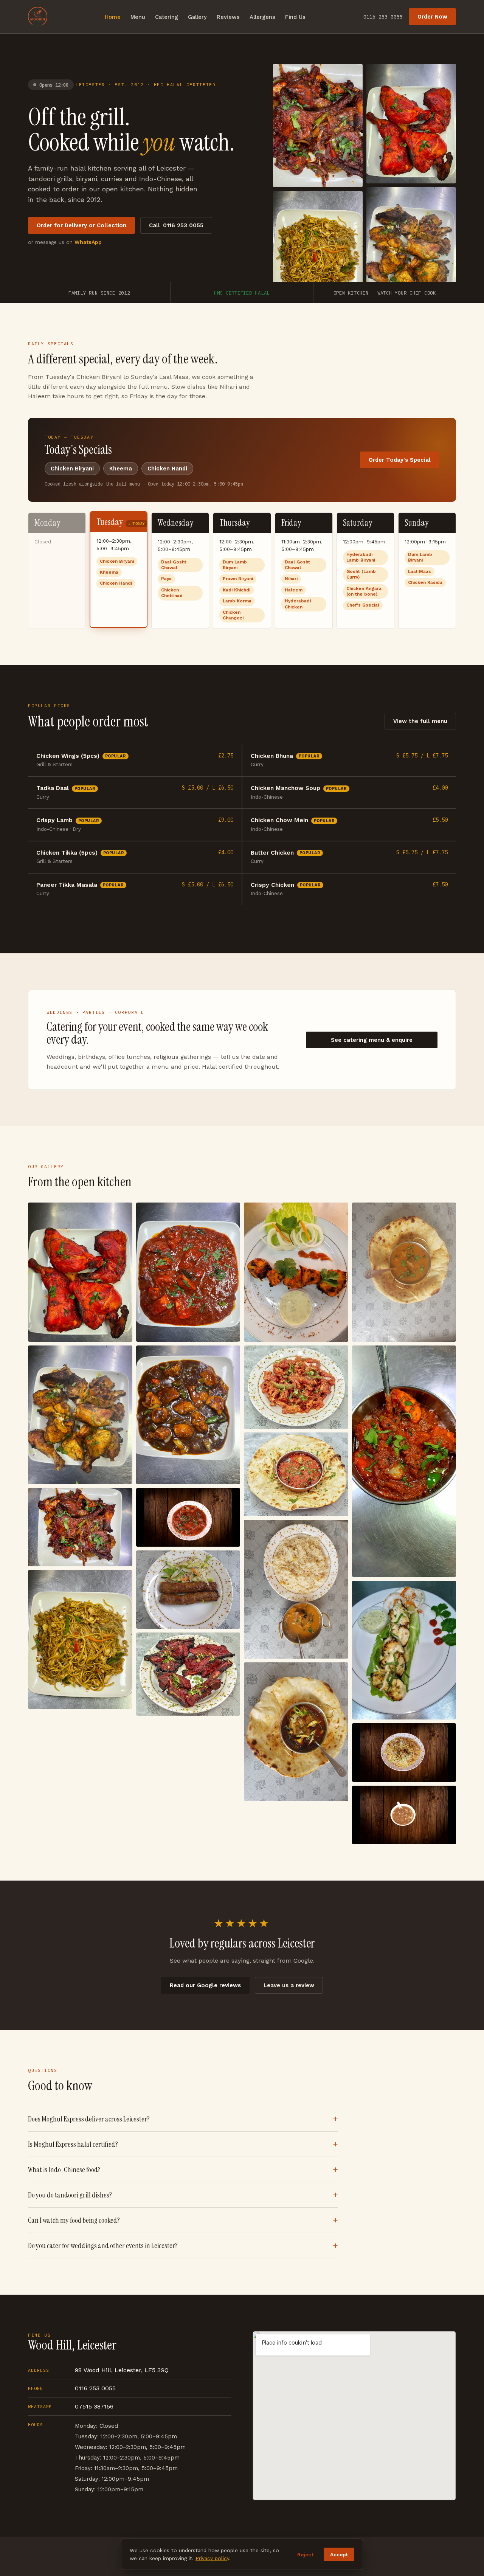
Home (113, 17)
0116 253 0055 (383, 17)
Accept (339, 2554)
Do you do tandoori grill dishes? (70, 2195)
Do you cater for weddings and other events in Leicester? (103, 2246)
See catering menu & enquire (372, 1040)
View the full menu (420, 721)
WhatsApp (88, 242)
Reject (305, 2554)
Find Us (295, 17)
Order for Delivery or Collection (81, 225)
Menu (138, 17)
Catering (167, 17)
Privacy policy (212, 2558)
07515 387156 (94, 2406)
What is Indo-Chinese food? (64, 2170)
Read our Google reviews (205, 1985)
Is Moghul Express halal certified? (73, 2144)
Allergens (262, 17)
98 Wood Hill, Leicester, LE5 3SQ (122, 2370)
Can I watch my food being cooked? (74, 2220)
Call (176, 225)
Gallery (197, 17)
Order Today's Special (400, 460)
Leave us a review (289, 1985)
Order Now (432, 17)
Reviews (228, 17)
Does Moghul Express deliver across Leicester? (89, 2119)
